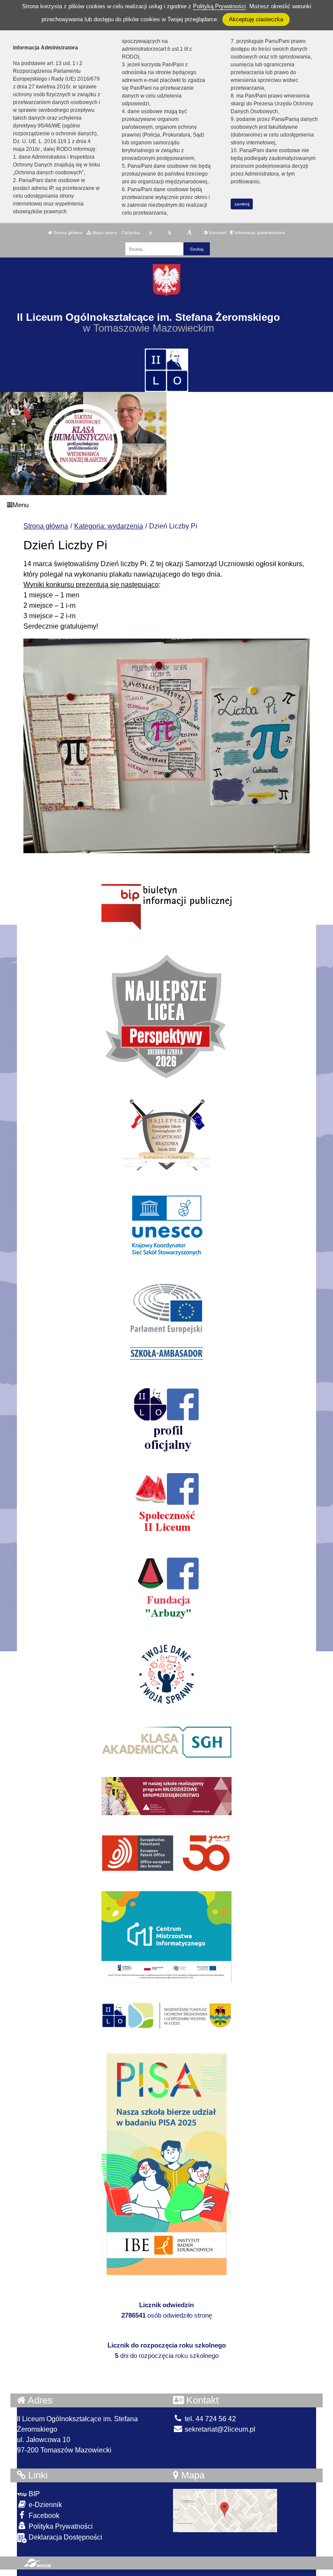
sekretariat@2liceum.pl (219, 2429)
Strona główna (67, 233)
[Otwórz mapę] (225, 2510)
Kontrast (217, 233)
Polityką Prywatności (219, 6)
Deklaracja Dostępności (65, 2537)
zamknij (242, 204)
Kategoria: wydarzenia (109, 526)
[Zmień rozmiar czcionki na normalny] (150, 233)
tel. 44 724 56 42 (209, 2419)
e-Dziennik (44, 2505)
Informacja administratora (259, 233)
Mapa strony (104, 233)
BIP (33, 2494)
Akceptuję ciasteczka (256, 19)
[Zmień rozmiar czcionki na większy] (169, 233)
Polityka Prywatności (60, 2526)
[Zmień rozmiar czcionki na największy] (189, 233)
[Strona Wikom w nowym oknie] (37, 2563)
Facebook (43, 2516)
